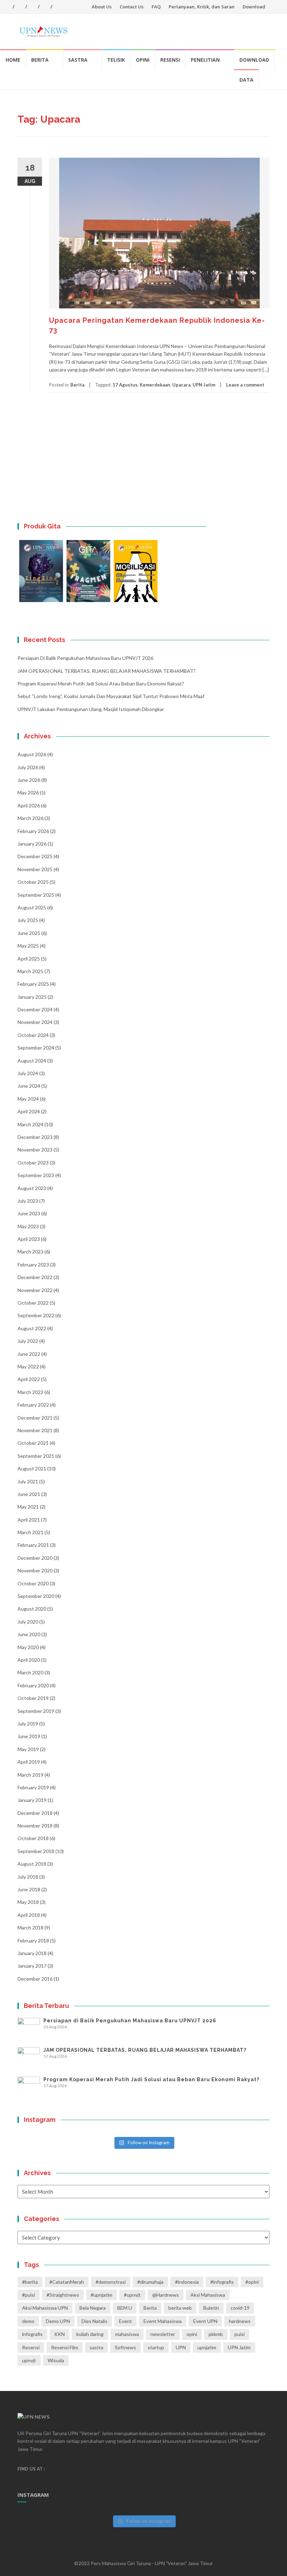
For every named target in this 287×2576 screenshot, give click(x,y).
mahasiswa (127, 2334)
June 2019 (29, 1736)
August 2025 (32, 907)
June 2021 (29, 1494)
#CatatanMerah (67, 2282)
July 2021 (28, 1481)
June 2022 (29, 1354)
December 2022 (35, 1277)
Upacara (181, 385)
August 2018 (32, 1864)
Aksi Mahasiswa (208, 2295)
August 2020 (32, 1609)
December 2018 (35, 1813)
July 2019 (28, 1724)
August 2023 (32, 1188)
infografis (32, 2334)
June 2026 (29, 780)
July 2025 (28, 920)
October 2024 (33, 1035)
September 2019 (36, 1711)
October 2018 (33, 1838)
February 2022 (33, 1405)
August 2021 (32, 1468)
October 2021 (33, 1443)
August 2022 (32, 1328)
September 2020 (36, 1596)
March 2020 (30, 1672)
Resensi (170, 60)
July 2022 (28, 1341)
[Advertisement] (143, 466)
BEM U (125, 2308)
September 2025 (36, 895)
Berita (40, 60)
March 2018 (30, 1928)
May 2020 (28, 1647)
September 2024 (36, 1048)
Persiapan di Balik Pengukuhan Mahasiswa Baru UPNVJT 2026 (85, 658)
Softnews (125, 2347)
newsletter (163, 2334)
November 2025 (35, 869)
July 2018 (28, 1877)
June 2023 (29, 1213)
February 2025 (33, 984)
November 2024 (35, 1022)
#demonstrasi (111, 2282)
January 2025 (32, 997)
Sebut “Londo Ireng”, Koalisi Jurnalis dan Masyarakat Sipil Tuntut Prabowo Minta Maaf (111, 696)
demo (28, 2321)
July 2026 (28, 767)
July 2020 (28, 1622)
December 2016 (35, 1979)
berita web (180, 2308)
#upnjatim (101, 2295)
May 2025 (28, 946)
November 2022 (35, 1290)
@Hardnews (166, 2295)
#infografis (222, 2282)
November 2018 (35, 1826)
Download (254, 7)
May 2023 (28, 1226)
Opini (143, 60)
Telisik (116, 60)
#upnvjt (132, 2295)
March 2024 (30, 1124)
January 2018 (32, 1953)
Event (125, 2321)
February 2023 (33, 1265)
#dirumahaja (150, 2282)
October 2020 (33, 1583)
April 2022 (29, 1379)
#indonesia (187, 2282)
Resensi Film (65, 2347)
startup (156, 2347)
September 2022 (36, 1315)
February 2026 (33, 831)
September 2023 (36, 1175)
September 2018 (36, 1851)
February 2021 (33, 1545)
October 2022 (33, 1303)
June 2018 (29, 1889)
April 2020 (29, 1660)
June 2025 (29, 933)
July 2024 (28, 1073)
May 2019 (28, 1749)
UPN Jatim (204, 385)
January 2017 (32, 1966)
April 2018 (29, 1915)
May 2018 (28, 1902)
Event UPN (205, 2321)
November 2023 (35, 1150)
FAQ (156, 7)
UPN (181, 2347)
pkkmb (216, 2334)
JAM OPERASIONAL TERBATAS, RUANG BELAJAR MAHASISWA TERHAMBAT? (107, 671)
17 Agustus (125, 385)
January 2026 (32, 844)
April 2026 (29, 805)
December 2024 (35, 1009)
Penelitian (205, 60)
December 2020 (35, 1558)
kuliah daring (90, 2334)
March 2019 (30, 1775)
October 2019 (33, 1698)
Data (246, 80)
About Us (102, 7)
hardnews (240, 2321)
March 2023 (30, 1252)
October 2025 (33, 882)
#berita (30, 2282)
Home (13, 60)
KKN (59, 2334)
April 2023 (29, 1239)
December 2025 (35, 856)
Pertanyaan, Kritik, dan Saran (202, 7)
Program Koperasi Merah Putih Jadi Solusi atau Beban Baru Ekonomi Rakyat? (101, 684)
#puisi (29, 2295)
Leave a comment (245, 385)
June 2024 (29, 1086)
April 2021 (29, 1520)
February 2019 (33, 1787)
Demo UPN (58, 2321)
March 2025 (30, 971)
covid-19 (240, 2308)
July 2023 (28, 1201)
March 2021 (30, 1532)
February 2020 (33, 1685)
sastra (96, 2347)
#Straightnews (63, 2295)
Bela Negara (93, 2308)
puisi (240, 2334)
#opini (252, 2282)
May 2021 (28, 1507)
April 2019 (29, 1762)
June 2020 (29, 1634)
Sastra (78, 60)
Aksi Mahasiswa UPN (45, 2308)
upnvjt (29, 2360)
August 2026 (32, 754)
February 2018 (33, 1940)
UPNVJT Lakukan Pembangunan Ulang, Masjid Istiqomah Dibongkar (91, 709)
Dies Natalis (94, 2321)
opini (192, 2334)
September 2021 (36, 1456)
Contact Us (132, 7)
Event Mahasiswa (163, 2321)
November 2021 (35, 1430)
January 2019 (32, 1800)
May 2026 (28, 792)
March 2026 (30, 818)
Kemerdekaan (155, 385)
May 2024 (28, 1099)
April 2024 (29, 1111)
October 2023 (33, 1163)
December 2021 (35, 1418)
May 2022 (28, 1366)
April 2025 (29, 959)
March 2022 (30, 1392)
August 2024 (32, 1061)
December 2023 (35, 1137)
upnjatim (207, 2347)
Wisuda (56, 2360)
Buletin (211, 2308)
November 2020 (35, 1570)
